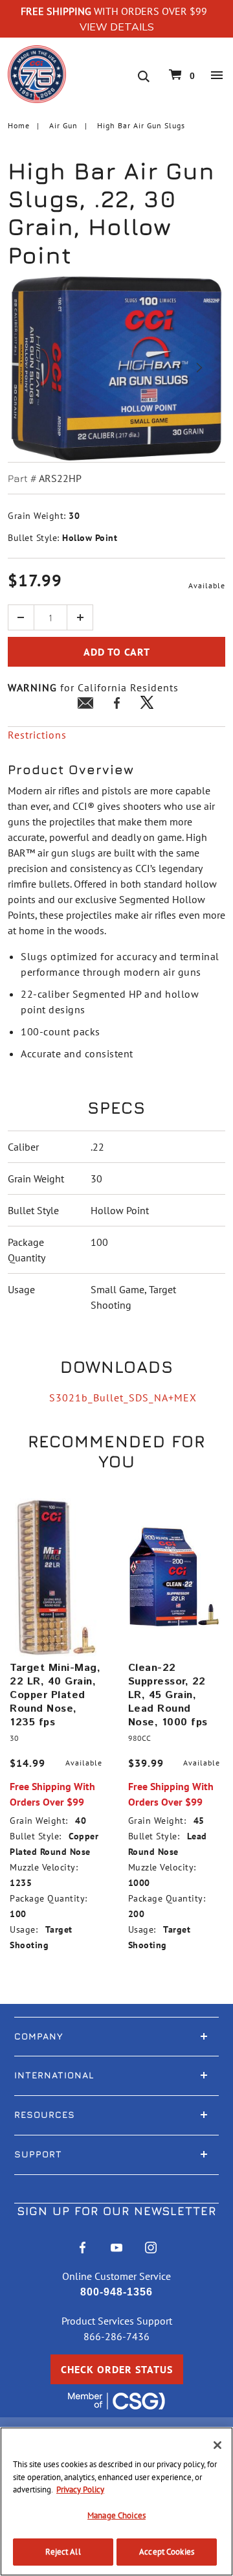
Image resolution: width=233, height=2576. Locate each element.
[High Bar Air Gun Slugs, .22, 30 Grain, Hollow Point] (116, 368)
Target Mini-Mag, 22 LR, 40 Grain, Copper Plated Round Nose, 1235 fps (55, 1695)
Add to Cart (117, 652)
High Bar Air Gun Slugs (141, 125)
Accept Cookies (167, 2552)
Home (19, 125)
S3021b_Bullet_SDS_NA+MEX (123, 1397)
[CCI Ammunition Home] (37, 73)
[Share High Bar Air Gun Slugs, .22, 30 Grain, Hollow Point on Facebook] (116, 705)
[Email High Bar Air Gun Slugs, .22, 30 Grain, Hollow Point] (85, 705)
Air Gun (63, 125)
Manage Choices (116, 2515)
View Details (117, 27)
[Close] (217, 2445)
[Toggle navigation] (217, 75)
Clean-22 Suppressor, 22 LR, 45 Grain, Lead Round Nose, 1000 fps (168, 1695)
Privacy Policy (80, 2490)
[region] (116, 2501)
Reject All (63, 2552)
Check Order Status (117, 2369)
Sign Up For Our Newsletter (116, 2211)
